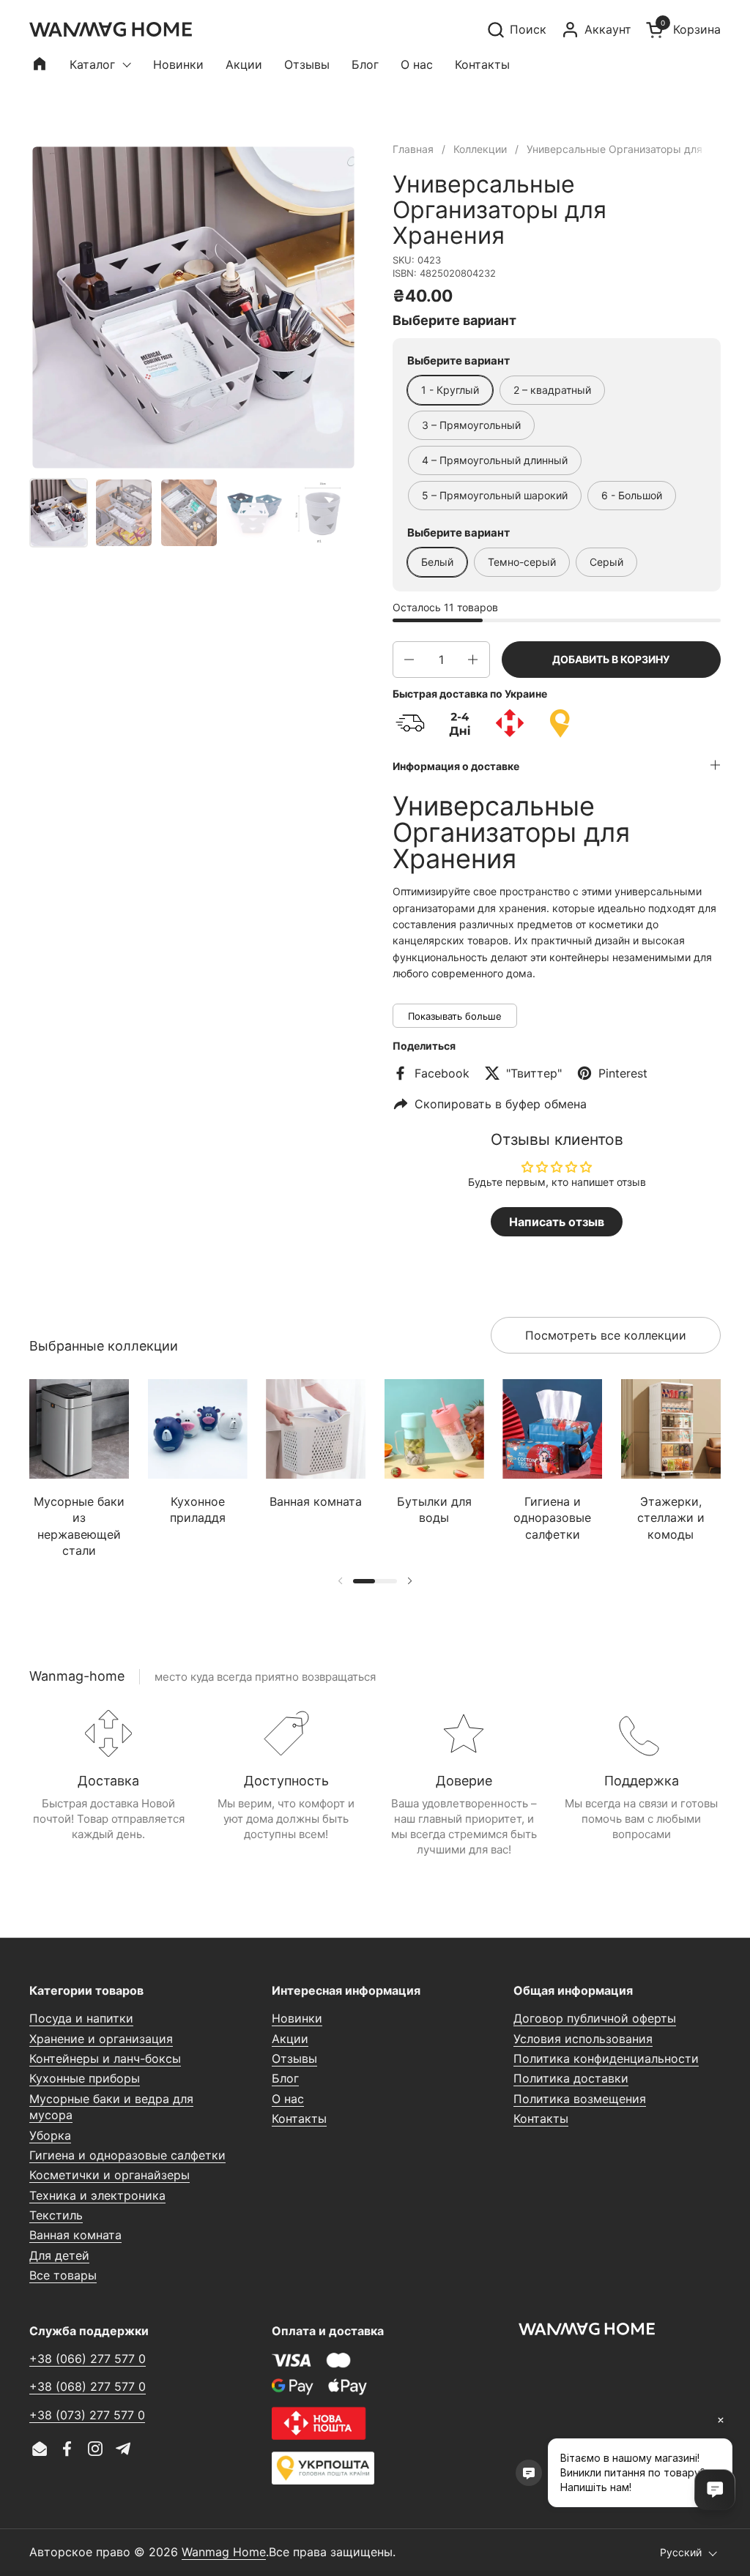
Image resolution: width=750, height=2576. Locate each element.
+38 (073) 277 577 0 (87, 2415)
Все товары (63, 2275)
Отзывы (294, 2058)
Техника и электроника (97, 2195)
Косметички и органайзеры (109, 2175)
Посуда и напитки (81, 2018)
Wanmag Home (224, 2552)
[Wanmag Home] (111, 29)
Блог (285, 2078)
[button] (516, 30)
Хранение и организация (101, 2039)
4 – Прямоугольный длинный (495, 460)
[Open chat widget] (715, 2490)
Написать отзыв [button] (557, 1222)
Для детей (59, 2255)
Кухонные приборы (85, 2078)
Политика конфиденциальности (606, 2058)
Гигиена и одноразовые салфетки (127, 2155)
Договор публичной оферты (595, 2018)
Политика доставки (571, 2078)
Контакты (299, 2118)
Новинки (297, 2018)
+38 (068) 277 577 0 (88, 2386)
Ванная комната (75, 2235)
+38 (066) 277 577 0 (88, 2359)
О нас (288, 2099)
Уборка (50, 2135)
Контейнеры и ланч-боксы (105, 2058)
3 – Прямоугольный (471, 425)
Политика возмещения (580, 2099)
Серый (606, 562)
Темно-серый (522, 562)
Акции (290, 2039)
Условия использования (583, 2039)
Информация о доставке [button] (456, 766)
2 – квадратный (552, 390)
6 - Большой (632, 495)
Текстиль (56, 2215)
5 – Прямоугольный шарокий (495, 495)
